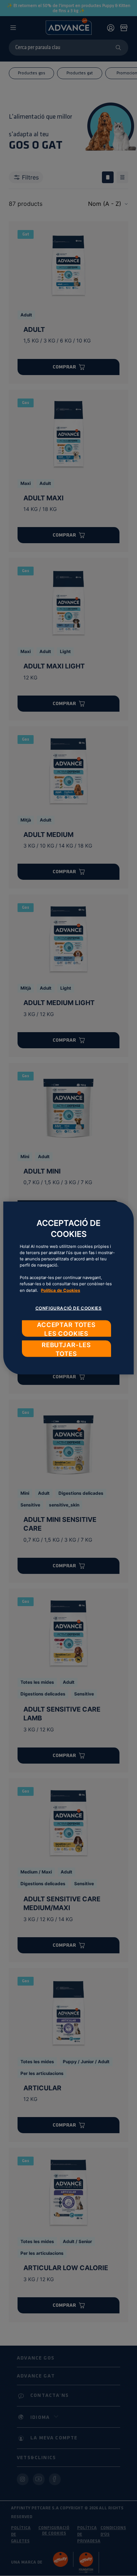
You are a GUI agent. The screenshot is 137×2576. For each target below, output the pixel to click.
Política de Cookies (60, 1290)
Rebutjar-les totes (66, 1349)
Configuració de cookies (69, 1308)
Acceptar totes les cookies (66, 1329)
